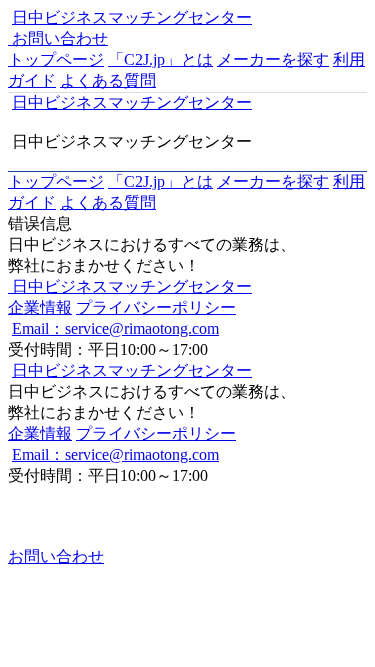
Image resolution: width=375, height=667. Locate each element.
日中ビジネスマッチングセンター (132, 17)
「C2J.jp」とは (160, 59)
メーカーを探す (273, 59)
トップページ (56, 59)
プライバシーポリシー (156, 307)
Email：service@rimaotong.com (115, 328)
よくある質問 (108, 80)
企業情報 (40, 307)
